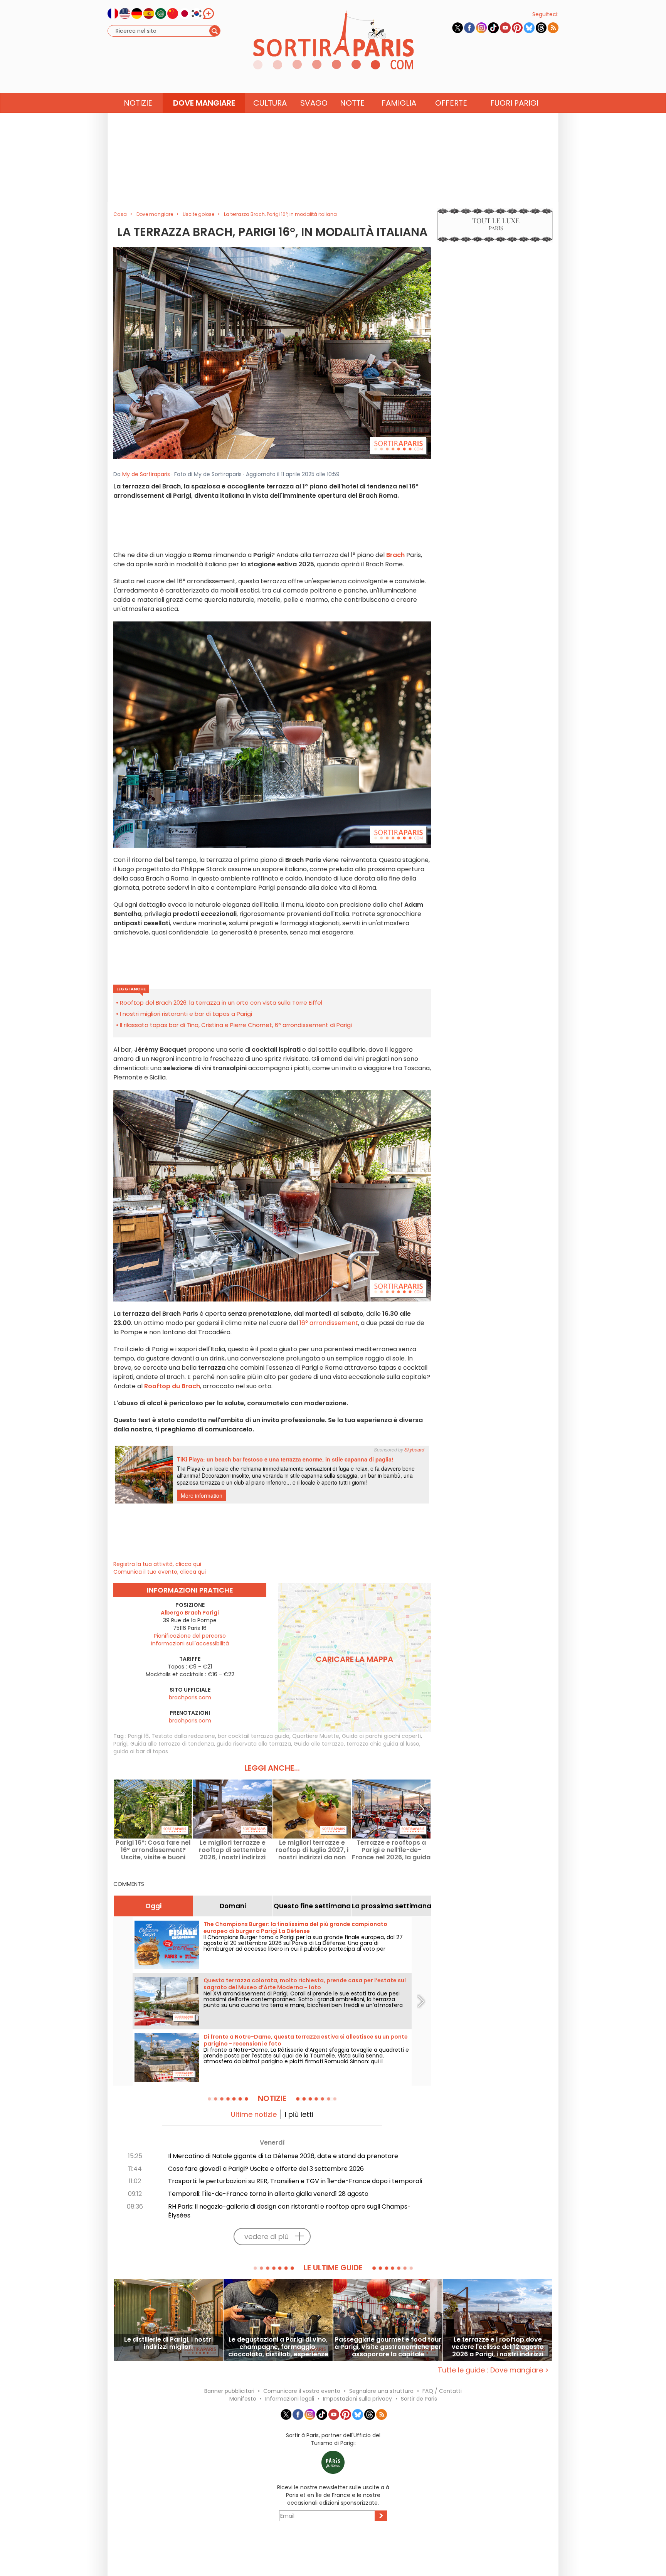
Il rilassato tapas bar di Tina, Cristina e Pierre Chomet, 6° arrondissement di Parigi (236, 1025)
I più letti (299, 2114)
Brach (396, 555)
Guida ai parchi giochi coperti (381, 1736)
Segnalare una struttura (381, 2391)
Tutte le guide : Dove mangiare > (493, 2370)
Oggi (153, 1906)
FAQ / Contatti (442, 2391)
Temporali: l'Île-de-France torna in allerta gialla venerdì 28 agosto (268, 2194)
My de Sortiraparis (146, 474)
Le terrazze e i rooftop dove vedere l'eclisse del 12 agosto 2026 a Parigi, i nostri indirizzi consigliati (498, 2347)
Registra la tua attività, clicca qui (157, 1564)
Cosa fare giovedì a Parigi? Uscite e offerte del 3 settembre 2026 (266, 2169)
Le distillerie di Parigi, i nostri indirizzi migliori (168, 2344)
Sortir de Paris (419, 2399)
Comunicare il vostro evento (302, 2391)
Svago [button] (314, 103)
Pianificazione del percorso (190, 1636)
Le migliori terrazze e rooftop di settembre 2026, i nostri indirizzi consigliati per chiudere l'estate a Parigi (233, 1850)
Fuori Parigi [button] (514, 103)
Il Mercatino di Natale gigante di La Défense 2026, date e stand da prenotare (283, 2156)
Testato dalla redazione (183, 1736)
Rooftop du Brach (172, 1386)
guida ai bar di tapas (141, 1751)
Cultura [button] (270, 103)
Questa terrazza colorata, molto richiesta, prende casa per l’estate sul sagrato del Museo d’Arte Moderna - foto (305, 1984)
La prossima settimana (391, 1906)
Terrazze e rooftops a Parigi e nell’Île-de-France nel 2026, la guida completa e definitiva (391, 1850)
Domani (233, 1906)
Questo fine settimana (312, 1906)
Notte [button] (352, 103)
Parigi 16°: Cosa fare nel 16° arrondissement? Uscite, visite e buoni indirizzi (153, 1850)
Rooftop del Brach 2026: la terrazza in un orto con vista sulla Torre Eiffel (221, 1003)
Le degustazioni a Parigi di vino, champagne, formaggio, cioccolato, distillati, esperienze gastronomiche (278, 2347)
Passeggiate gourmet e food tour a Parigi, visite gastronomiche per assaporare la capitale (388, 2347)
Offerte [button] (451, 103)
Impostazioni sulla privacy (357, 2399)
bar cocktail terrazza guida (254, 1736)
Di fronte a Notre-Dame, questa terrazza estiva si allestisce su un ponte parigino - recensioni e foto (306, 2040)
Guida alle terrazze (319, 1744)
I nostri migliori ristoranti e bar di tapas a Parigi (186, 1014)
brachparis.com (190, 1697)
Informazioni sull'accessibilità (190, 1643)
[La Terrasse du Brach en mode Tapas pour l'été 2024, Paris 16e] (272, 352)
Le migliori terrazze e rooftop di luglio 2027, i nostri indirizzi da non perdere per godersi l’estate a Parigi (312, 1850)
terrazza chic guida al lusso (383, 1744)
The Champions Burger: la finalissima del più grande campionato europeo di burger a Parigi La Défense (295, 1928)
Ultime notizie (254, 2114)
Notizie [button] (138, 103)
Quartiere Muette (316, 1736)
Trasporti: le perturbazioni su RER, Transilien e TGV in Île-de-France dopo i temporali (295, 2181)
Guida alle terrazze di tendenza (172, 1744)
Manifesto (243, 2399)
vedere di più (267, 2237)
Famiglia (399, 103)
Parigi (120, 1744)
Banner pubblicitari (229, 2391)
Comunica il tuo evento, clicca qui (160, 1572)
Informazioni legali (290, 2399)
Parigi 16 (138, 1736)
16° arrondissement (329, 1323)
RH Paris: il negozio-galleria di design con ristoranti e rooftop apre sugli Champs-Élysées (289, 2211)
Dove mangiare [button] (204, 103)
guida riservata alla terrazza (254, 1744)
